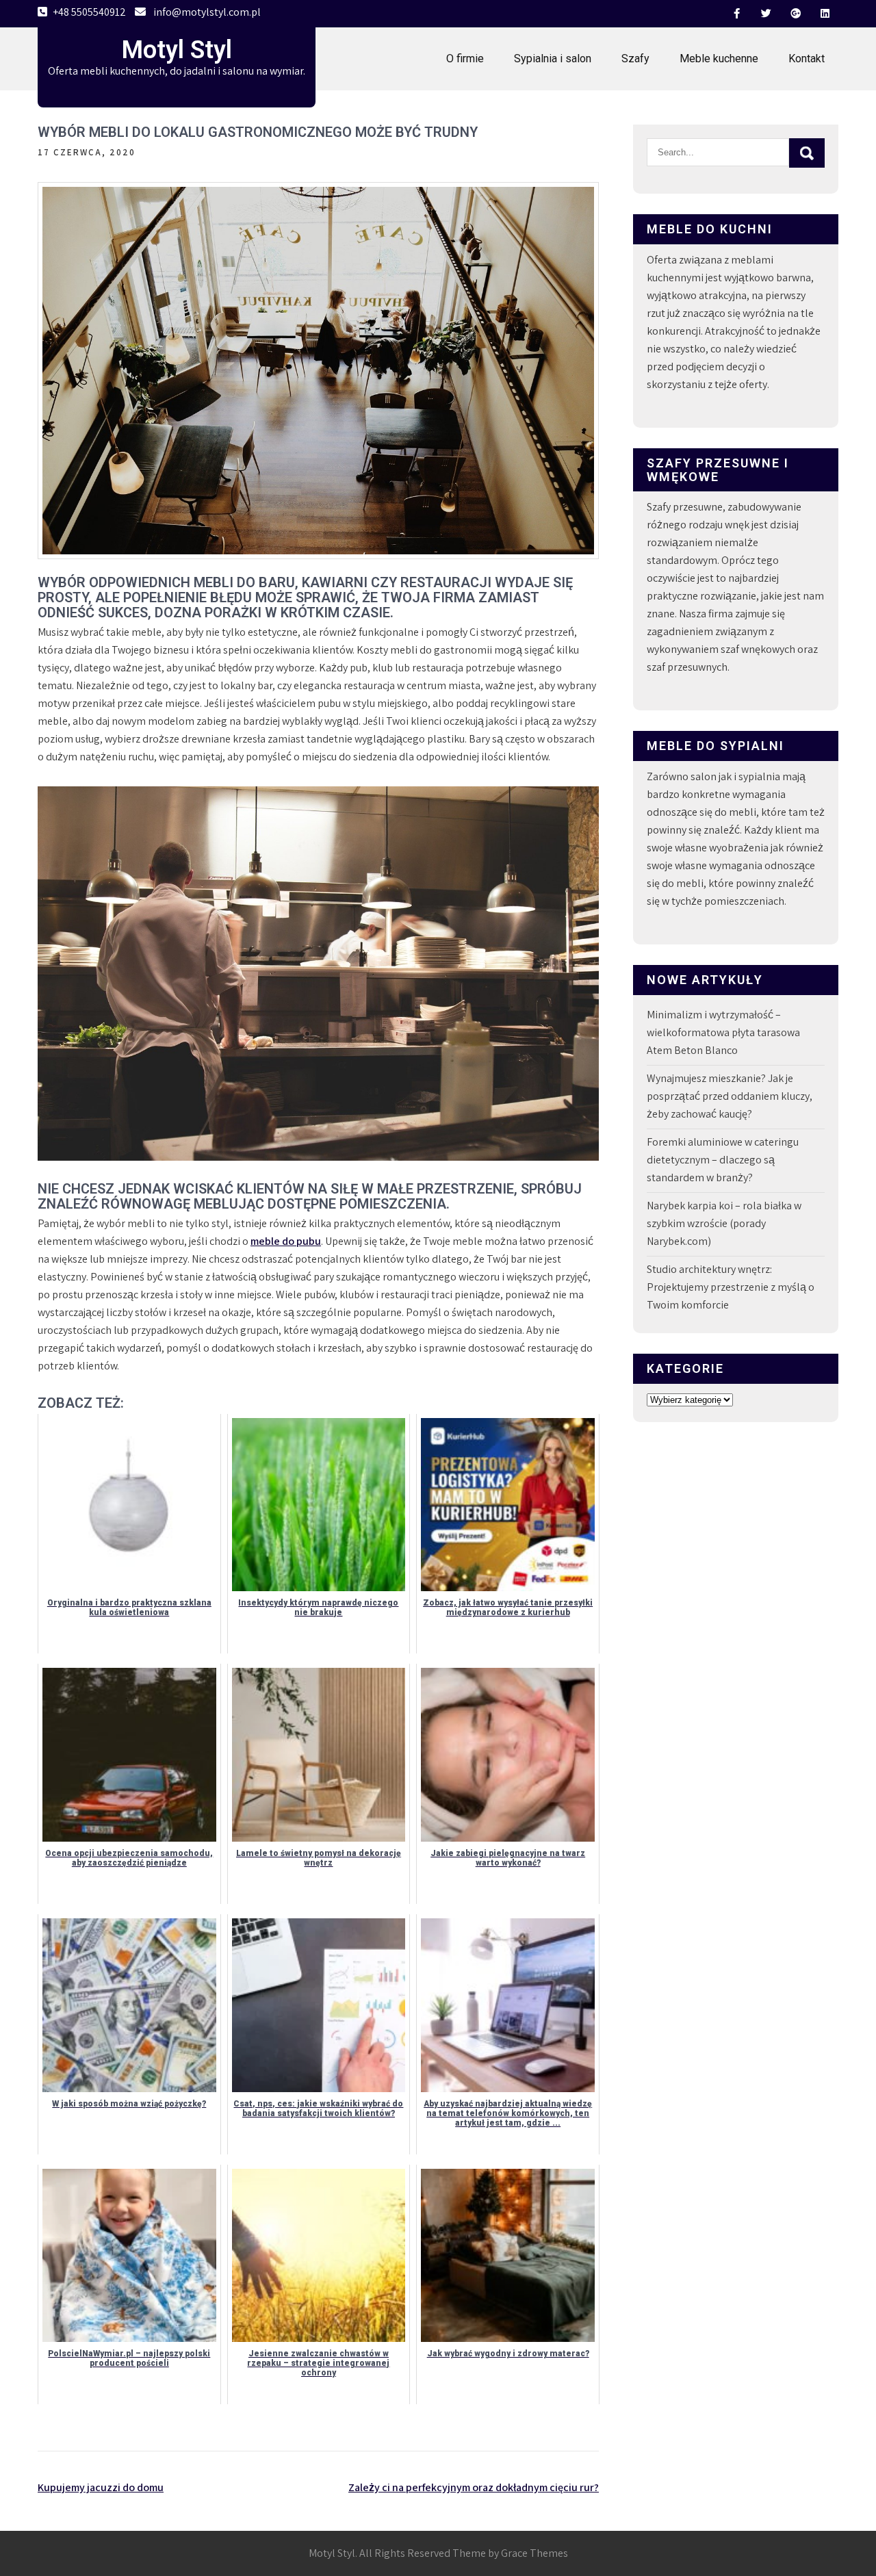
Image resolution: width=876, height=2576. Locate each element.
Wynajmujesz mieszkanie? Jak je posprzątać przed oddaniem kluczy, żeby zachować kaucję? (730, 1096)
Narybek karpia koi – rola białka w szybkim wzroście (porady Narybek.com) (724, 1223)
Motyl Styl (177, 50)
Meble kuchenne (719, 59)
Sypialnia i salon (553, 59)
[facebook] (736, 14)
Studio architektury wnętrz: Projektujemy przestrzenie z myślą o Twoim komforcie (731, 1287)
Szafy (635, 59)
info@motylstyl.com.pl (207, 12)
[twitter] (766, 14)
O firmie (465, 59)
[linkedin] (825, 14)
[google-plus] (795, 14)
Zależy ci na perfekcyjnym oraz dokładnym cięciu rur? (474, 2487)
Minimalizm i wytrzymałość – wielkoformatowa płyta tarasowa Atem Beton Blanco (723, 1032)
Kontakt (807, 59)
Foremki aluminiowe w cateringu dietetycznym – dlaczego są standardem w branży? (723, 1160)
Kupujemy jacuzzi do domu (101, 2487)
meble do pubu (286, 1241)
